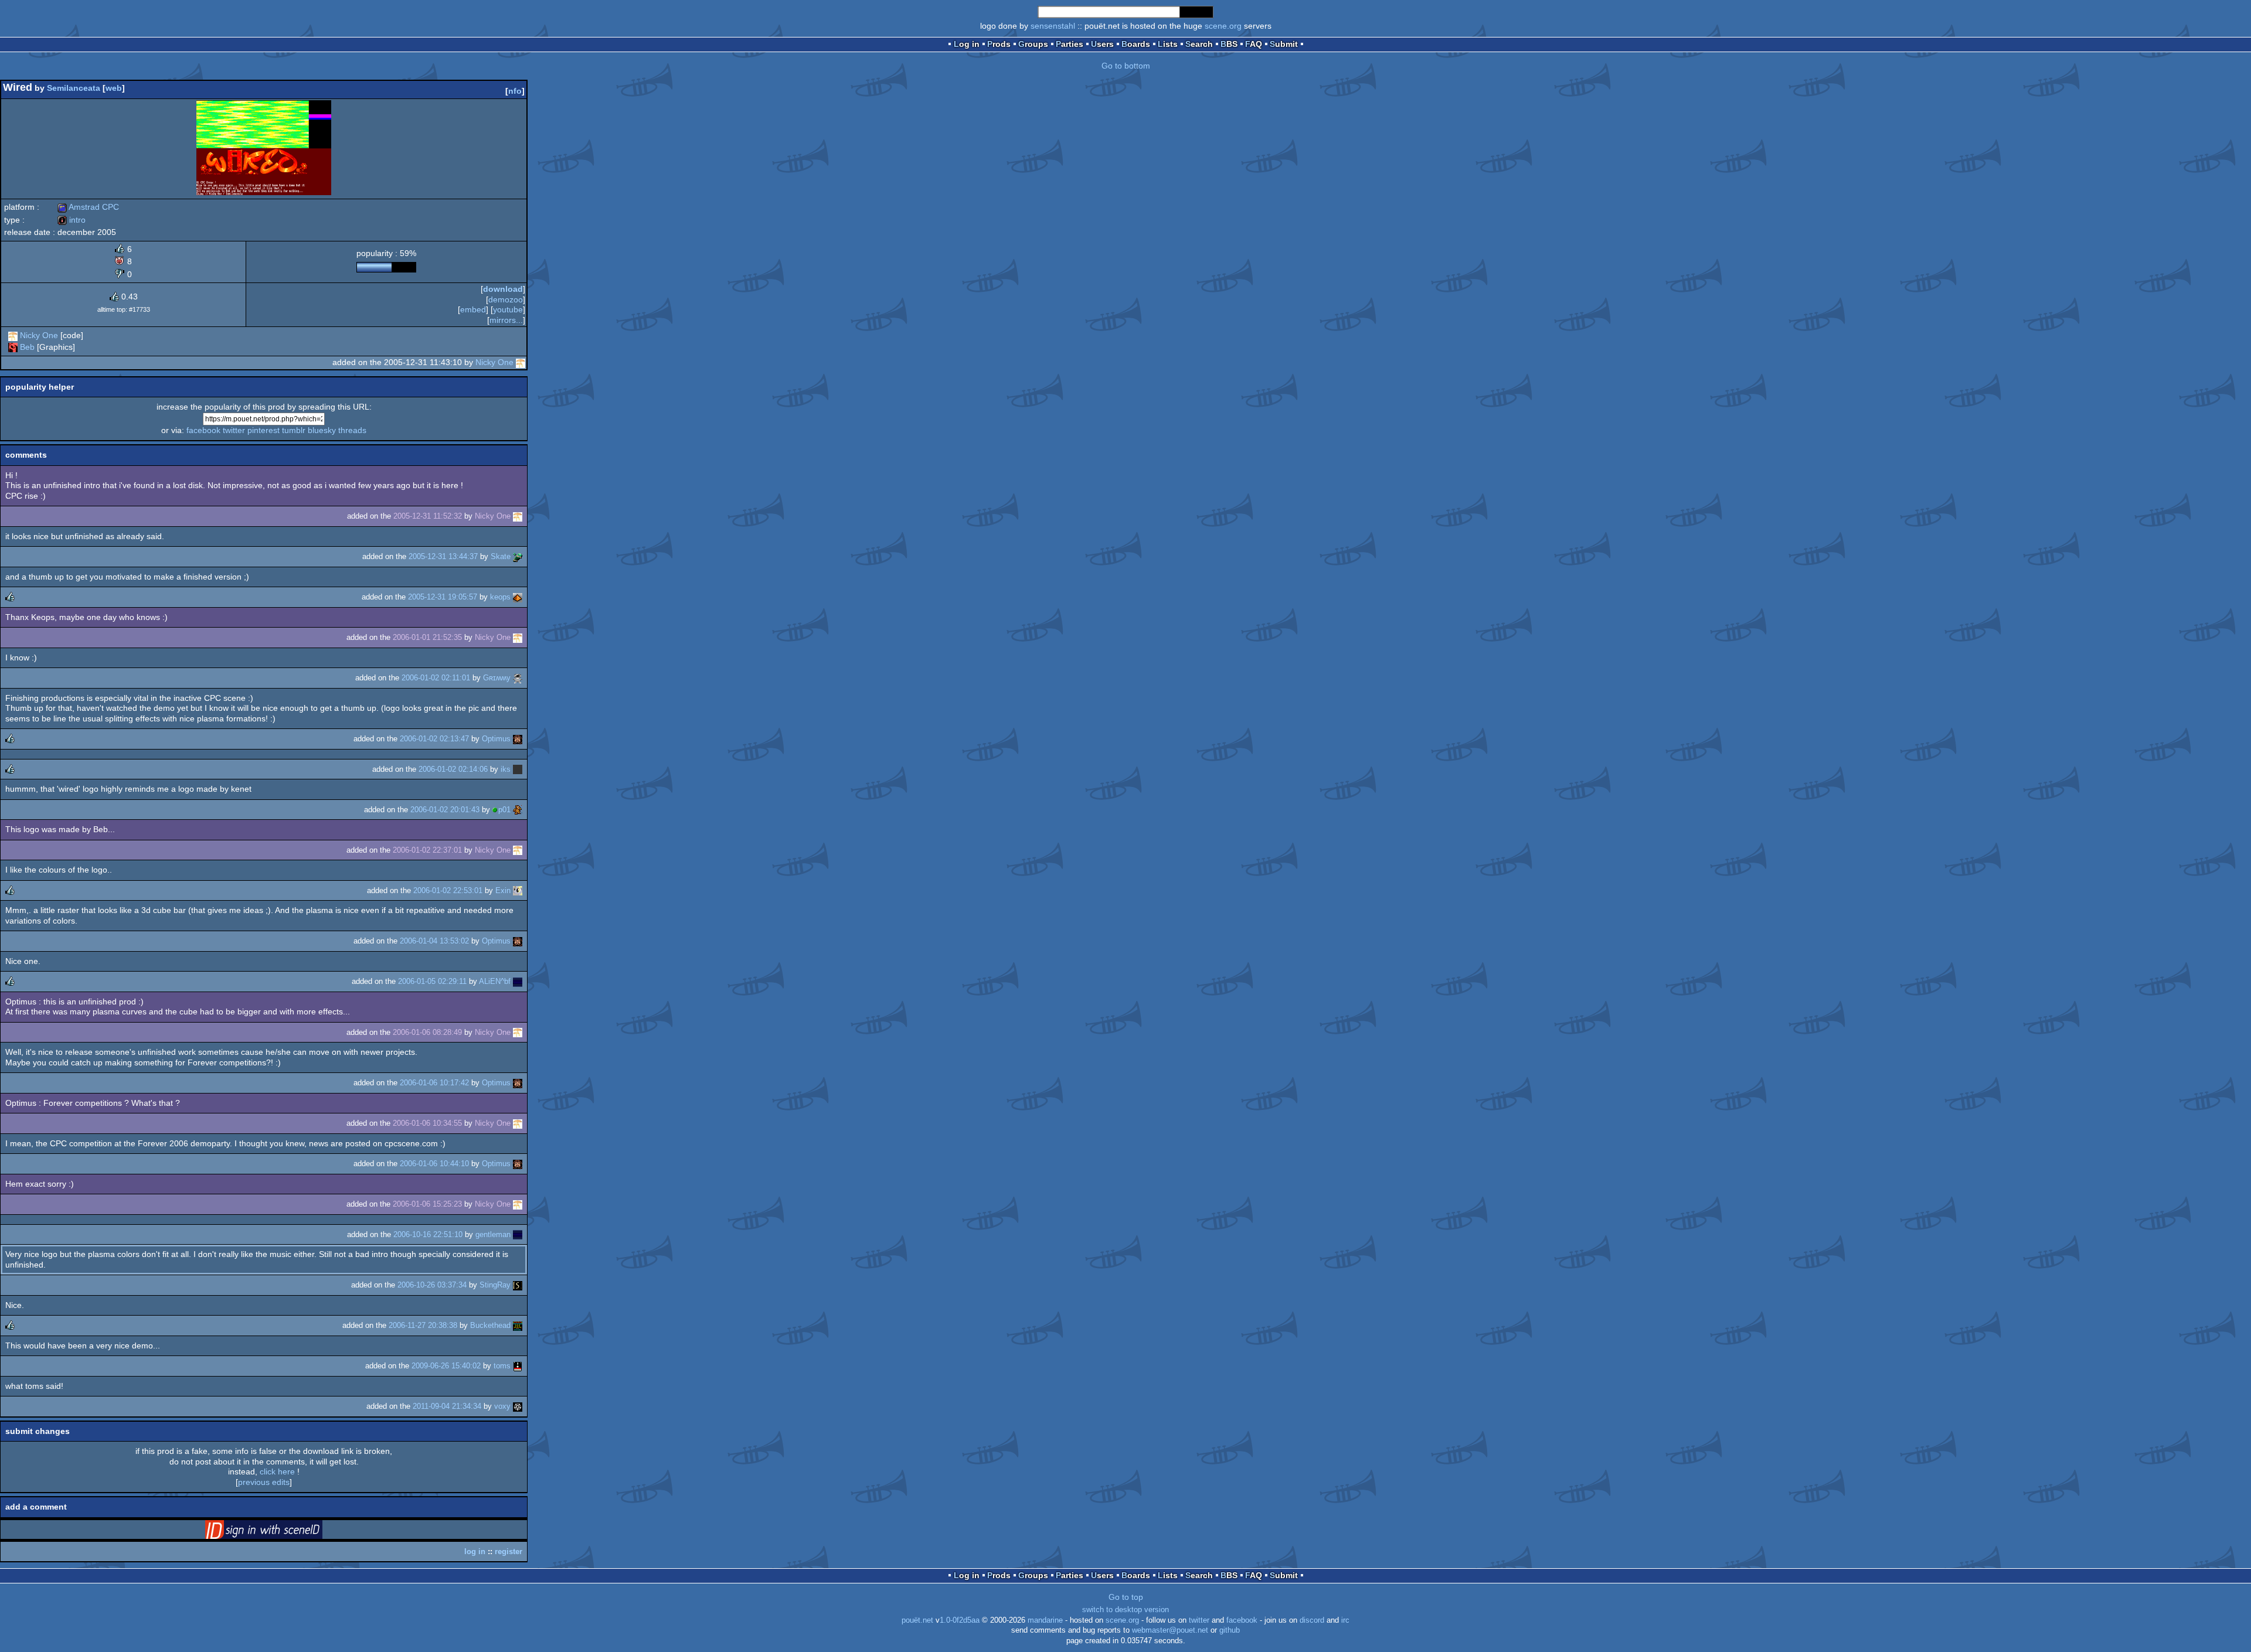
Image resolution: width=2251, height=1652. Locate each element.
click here (277, 1472)
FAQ (1254, 44)
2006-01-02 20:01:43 (445, 810)
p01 (504, 810)
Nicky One (39, 335)
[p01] (518, 810)
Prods (999, 44)
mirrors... (506, 320)
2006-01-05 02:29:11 (432, 981)
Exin (503, 890)
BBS (1229, 44)
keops (500, 597)
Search (1199, 44)
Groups (1033, 44)
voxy (502, 1406)
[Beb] (13, 347)
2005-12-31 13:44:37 (443, 556)
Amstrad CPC (88, 207)
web (114, 88)
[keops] (518, 597)
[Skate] (518, 556)
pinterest (263, 430)
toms (502, 1366)
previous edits (264, 1482)
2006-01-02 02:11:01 (436, 678)
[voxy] (518, 1406)
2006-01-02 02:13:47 (434, 739)
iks (506, 769)
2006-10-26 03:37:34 (432, 1285)
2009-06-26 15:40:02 (446, 1366)
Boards (1136, 44)
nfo (515, 91)
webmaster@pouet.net (1170, 1630)
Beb (27, 347)
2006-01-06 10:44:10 (434, 1164)
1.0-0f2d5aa (960, 1620)
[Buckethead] (518, 1325)
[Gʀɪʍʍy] (518, 678)
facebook (203, 430)
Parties (1070, 44)
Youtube (508, 309)
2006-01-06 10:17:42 (434, 1083)
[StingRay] (518, 1285)
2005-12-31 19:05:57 (443, 597)
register (509, 1551)
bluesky (322, 430)
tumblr (294, 430)
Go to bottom (1126, 66)
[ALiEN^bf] (518, 981)
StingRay (495, 1285)
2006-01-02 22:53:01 (448, 890)
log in (475, 1551)
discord (1312, 1620)
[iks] (518, 769)
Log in (967, 44)
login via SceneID (282, 1532)
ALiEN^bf (495, 981)
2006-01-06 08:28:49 (427, 1032)
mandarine (1045, 1620)
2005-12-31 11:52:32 (428, 516)
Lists (1168, 44)
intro (72, 220)
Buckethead (490, 1325)
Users (1102, 44)
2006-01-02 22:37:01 (427, 850)
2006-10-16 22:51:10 (428, 1234)
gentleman (493, 1234)
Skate (501, 556)
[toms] (518, 1366)
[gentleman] (518, 1234)
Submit (1284, 44)
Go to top (1126, 1597)
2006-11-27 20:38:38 (423, 1325)
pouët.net (917, 1620)
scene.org (1223, 26)
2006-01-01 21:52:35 (427, 637)
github (1230, 1630)
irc (1345, 1620)
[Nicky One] (13, 335)
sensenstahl (1053, 26)
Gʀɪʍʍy (497, 678)
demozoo (506, 299)
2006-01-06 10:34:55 (427, 1123)
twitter (234, 430)
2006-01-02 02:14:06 (453, 769)
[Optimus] (518, 739)
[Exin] (518, 890)
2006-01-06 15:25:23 (427, 1204)
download (503, 289)
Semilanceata (74, 88)
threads (352, 430)
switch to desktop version (1125, 1610)
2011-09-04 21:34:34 (447, 1406)
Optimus (496, 739)
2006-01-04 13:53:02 (434, 941)
